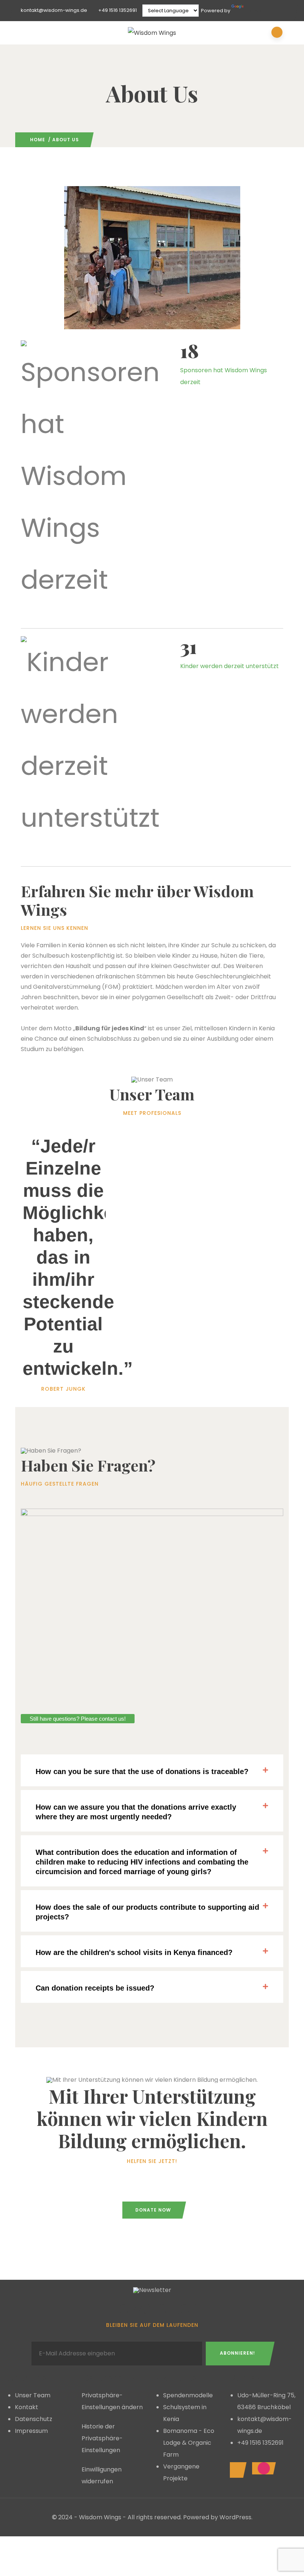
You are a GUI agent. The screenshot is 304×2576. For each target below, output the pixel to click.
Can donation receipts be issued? (95, 1988)
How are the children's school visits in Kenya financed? (134, 1952)
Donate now (153, 2210)
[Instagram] (262, 2468)
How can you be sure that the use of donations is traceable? (142, 1771)
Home (38, 140)
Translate (256, 11)
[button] (152, 1770)
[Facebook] (236, 2470)
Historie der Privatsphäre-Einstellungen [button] (102, 2438)
